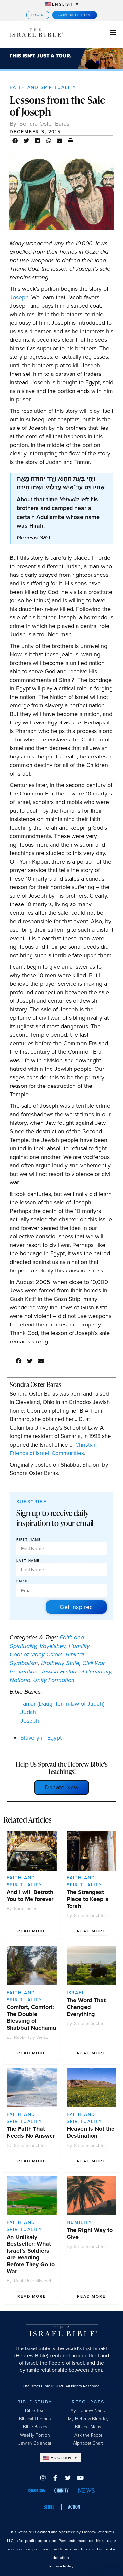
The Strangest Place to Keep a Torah (88, 1899)
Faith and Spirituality (43, 88)
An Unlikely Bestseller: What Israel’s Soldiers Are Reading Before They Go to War (31, 2254)
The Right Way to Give (90, 2233)
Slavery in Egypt (41, 1738)
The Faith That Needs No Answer (31, 2132)
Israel (76, 1993)
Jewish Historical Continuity (76, 1672)
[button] (15, 141)
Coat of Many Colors (36, 1654)
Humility (79, 1646)
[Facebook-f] (55, 2478)
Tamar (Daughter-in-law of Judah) (62, 1704)
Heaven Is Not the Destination (91, 2132)
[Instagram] (43, 2478)
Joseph (19, 297)
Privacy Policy (62, 2566)
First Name (29, 1540)
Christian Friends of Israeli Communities (53, 1449)
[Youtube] (80, 2478)
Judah (28, 1712)
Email (22, 1582)
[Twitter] (68, 2478)
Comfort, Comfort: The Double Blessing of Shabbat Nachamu (31, 2017)
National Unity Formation (42, 1680)
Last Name (28, 1561)
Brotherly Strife (60, 1663)
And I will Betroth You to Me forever (30, 1896)
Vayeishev (52, 1646)
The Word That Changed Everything (86, 2007)
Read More (32, 1931)
